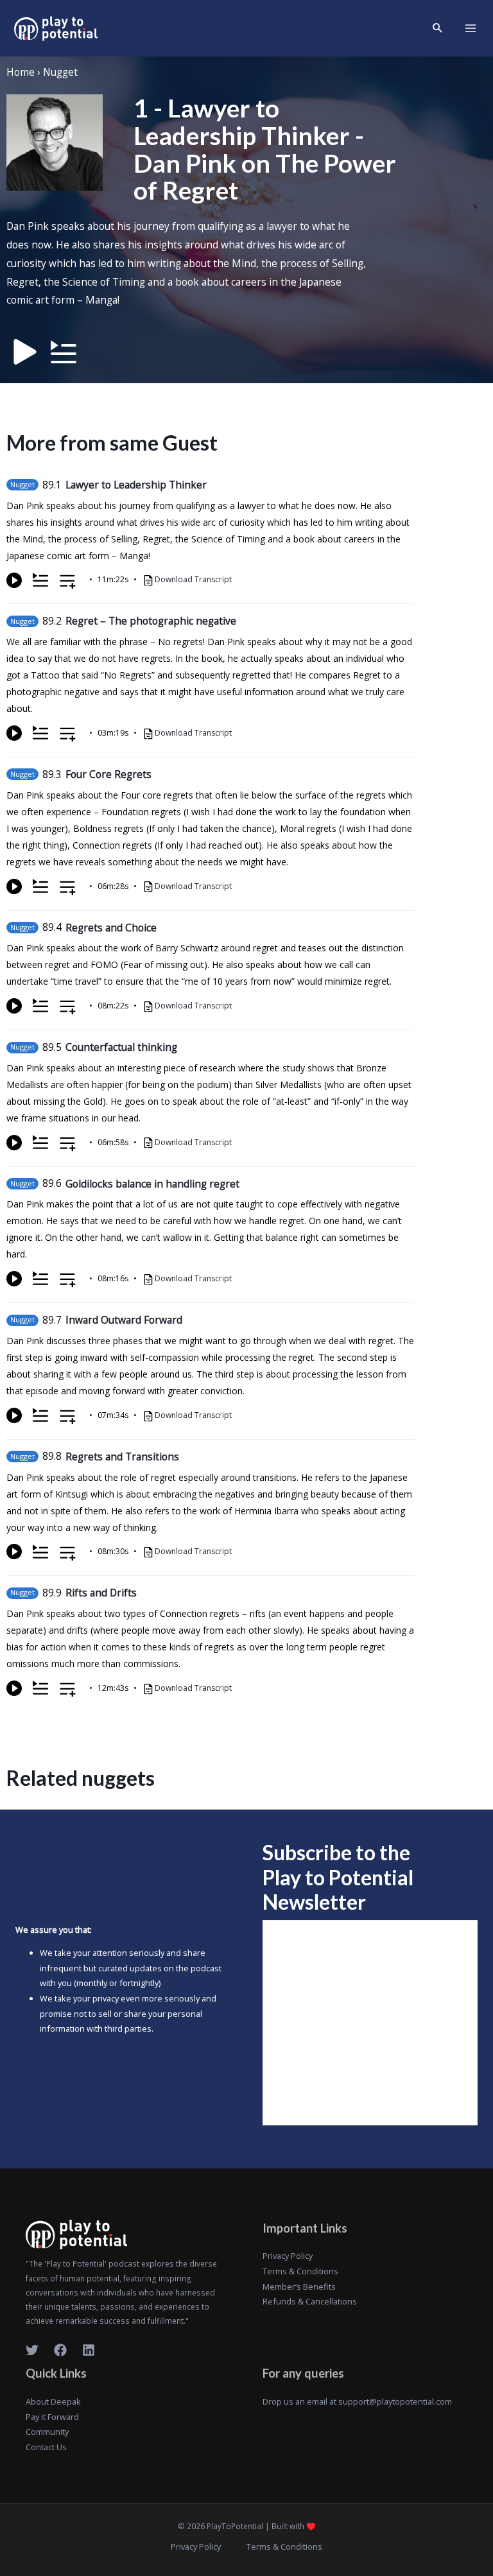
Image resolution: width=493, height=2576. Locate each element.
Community (47, 2432)
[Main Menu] (471, 28)
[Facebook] (60, 2350)
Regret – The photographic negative (151, 621)
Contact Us (46, 2447)
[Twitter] (32, 2350)
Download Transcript (193, 579)
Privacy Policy (288, 2256)
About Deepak (53, 2401)
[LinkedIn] (89, 2350)
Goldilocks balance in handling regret (152, 1184)
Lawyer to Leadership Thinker (136, 485)
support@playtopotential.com (395, 2401)
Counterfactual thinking (121, 1047)
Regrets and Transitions (122, 1457)
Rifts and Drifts (101, 1593)
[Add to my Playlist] (68, 583)
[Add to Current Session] (40, 580)
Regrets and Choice (111, 928)
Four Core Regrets (108, 774)
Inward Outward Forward (124, 1320)
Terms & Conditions (300, 2271)
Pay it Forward (52, 2417)
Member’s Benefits (299, 2286)
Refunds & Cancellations (310, 2301)
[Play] (14, 580)
